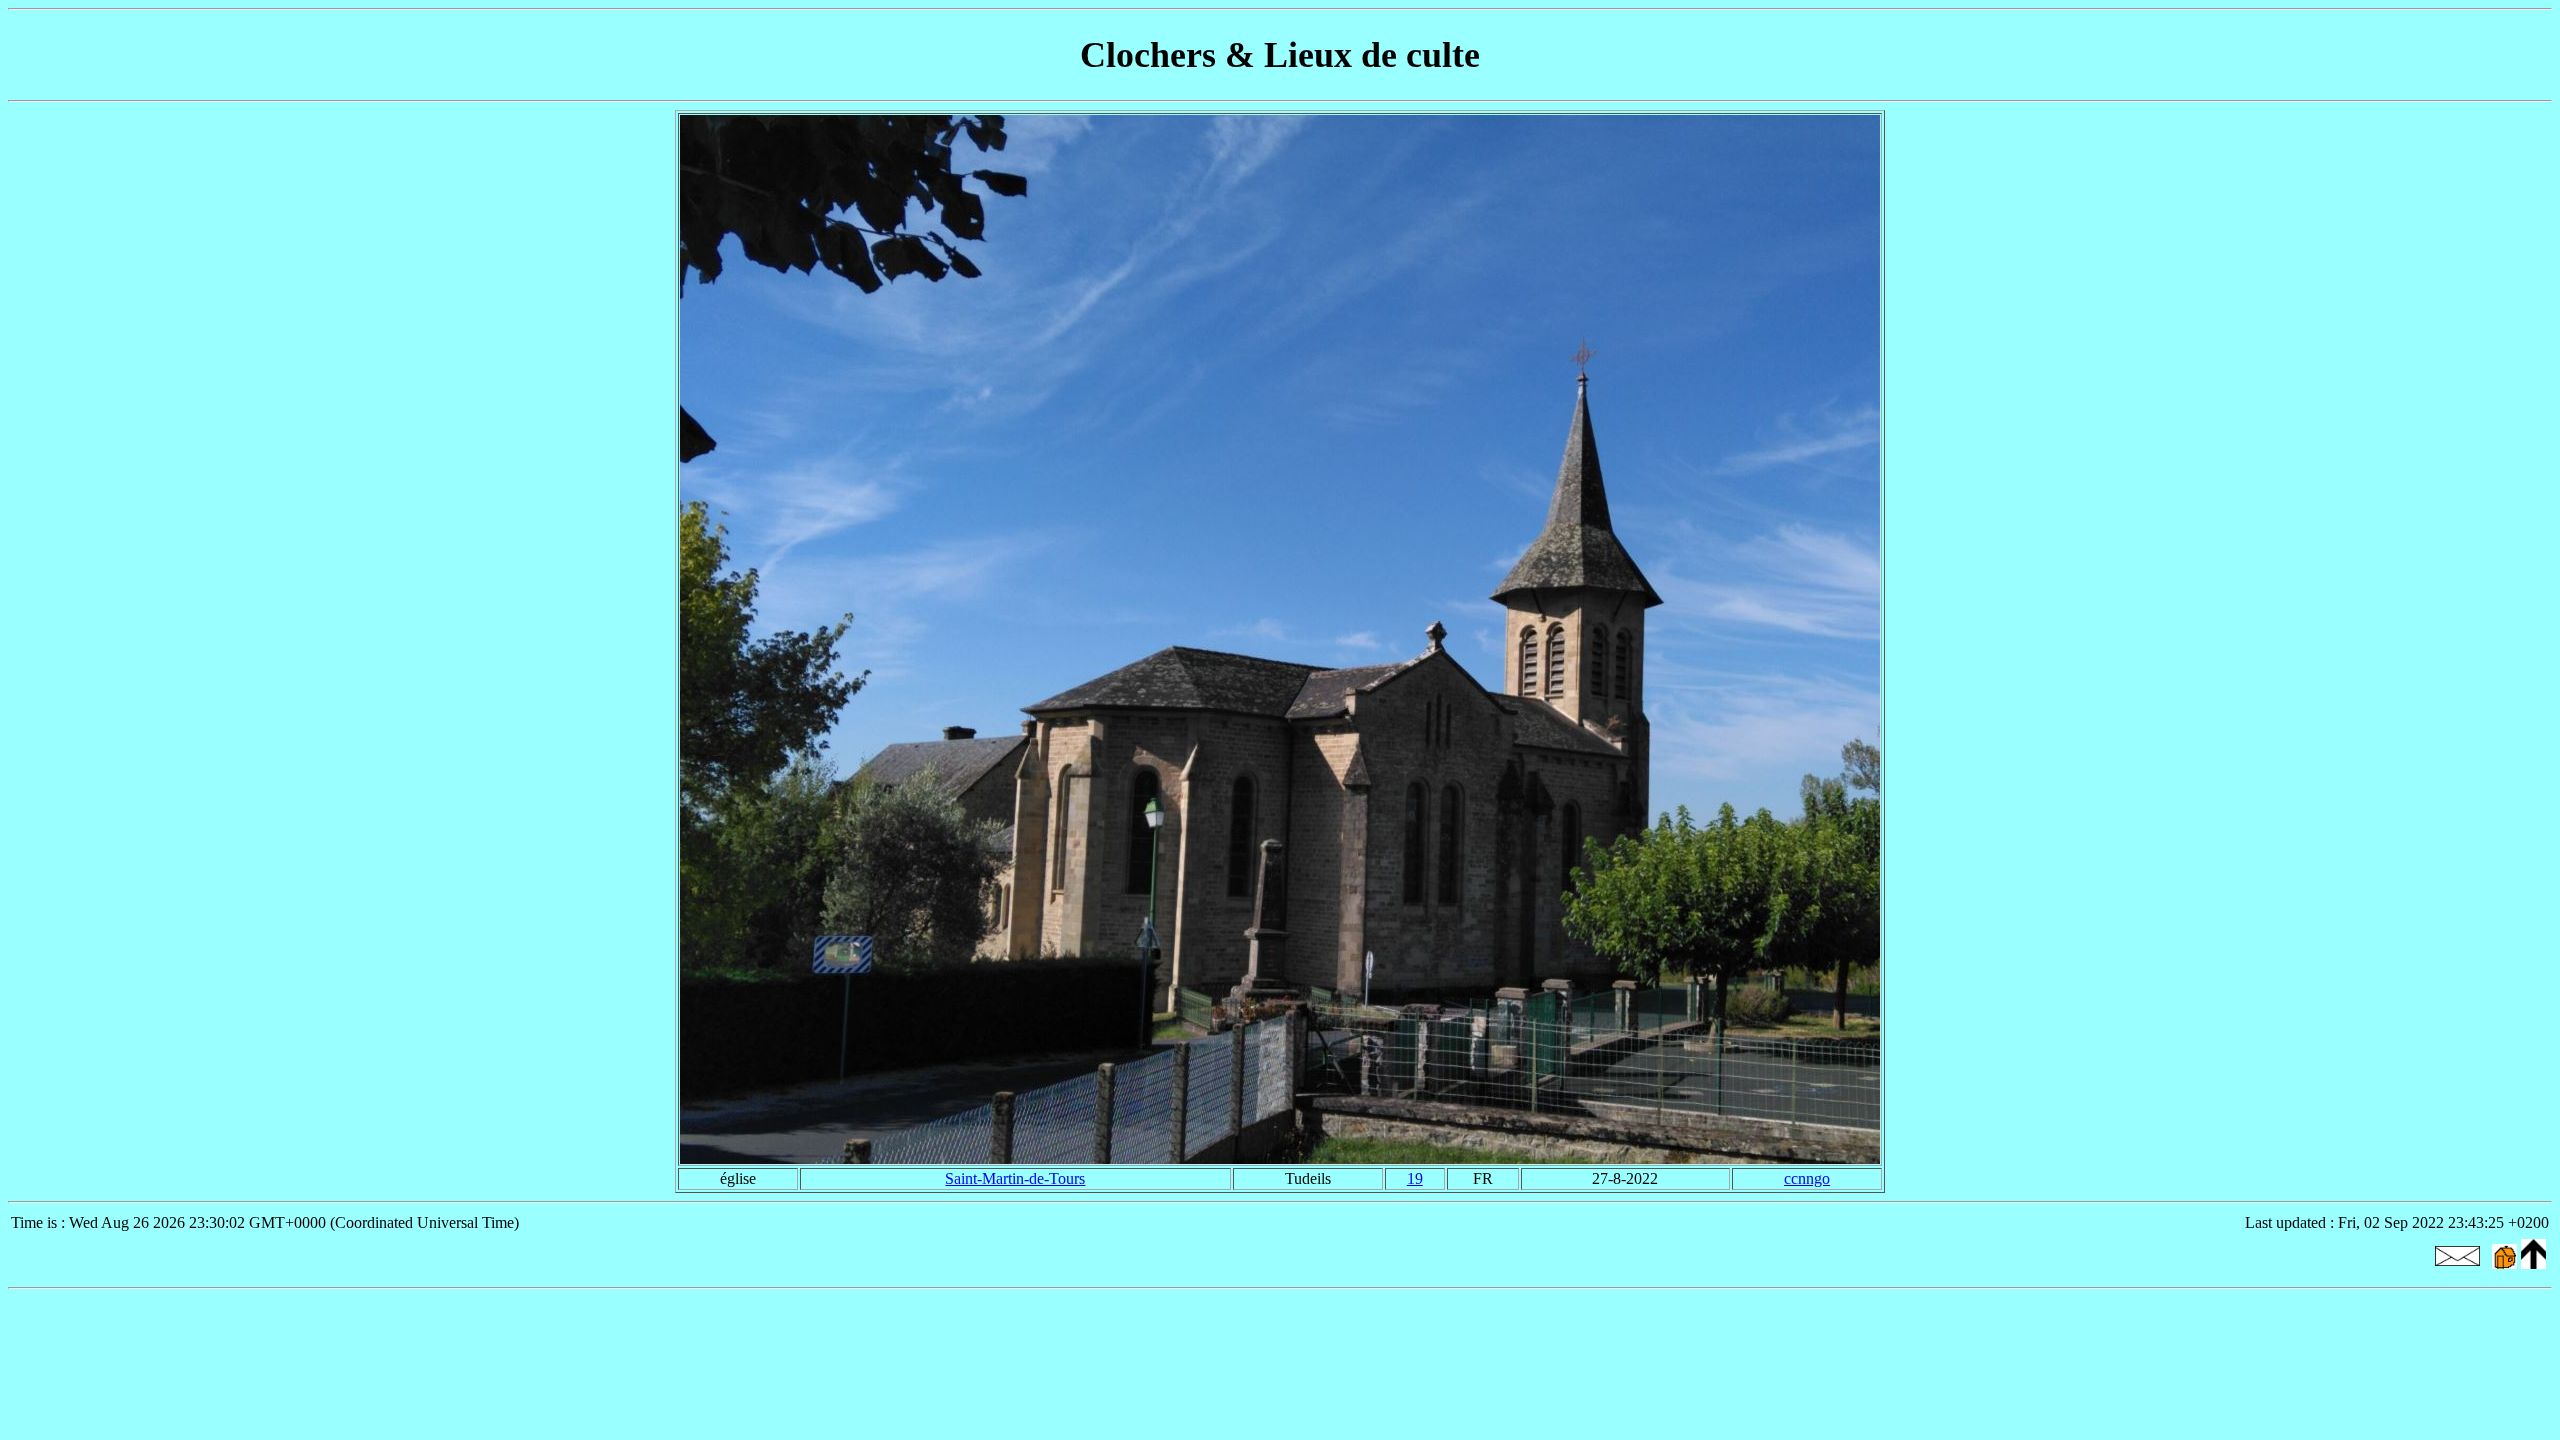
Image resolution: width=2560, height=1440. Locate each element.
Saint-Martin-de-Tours (1015, 1178)
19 (1415, 1178)
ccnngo (1807, 1178)
